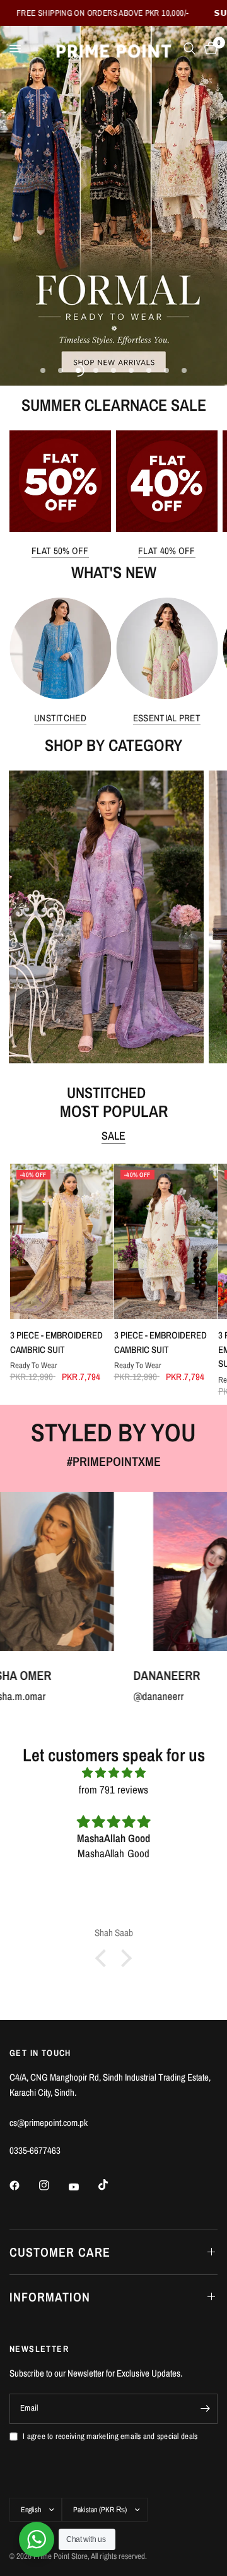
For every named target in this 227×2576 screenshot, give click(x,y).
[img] (113, 1772)
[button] (104, 1958)
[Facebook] (23, 2185)
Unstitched (60, 718)
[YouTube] (83, 2187)
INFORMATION (50, 2297)
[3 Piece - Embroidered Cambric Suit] (61, 1241)
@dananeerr (92, 1696)
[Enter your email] (205, 2409)
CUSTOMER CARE (60, 2252)
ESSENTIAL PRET (167, 718)
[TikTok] (112, 2185)
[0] (209, 49)
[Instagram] (53, 2185)
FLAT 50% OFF (60, 551)
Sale (113, 1136)
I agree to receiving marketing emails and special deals (110, 2436)
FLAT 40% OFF (167, 551)
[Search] (189, 49)
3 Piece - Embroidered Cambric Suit (56, 1342)
